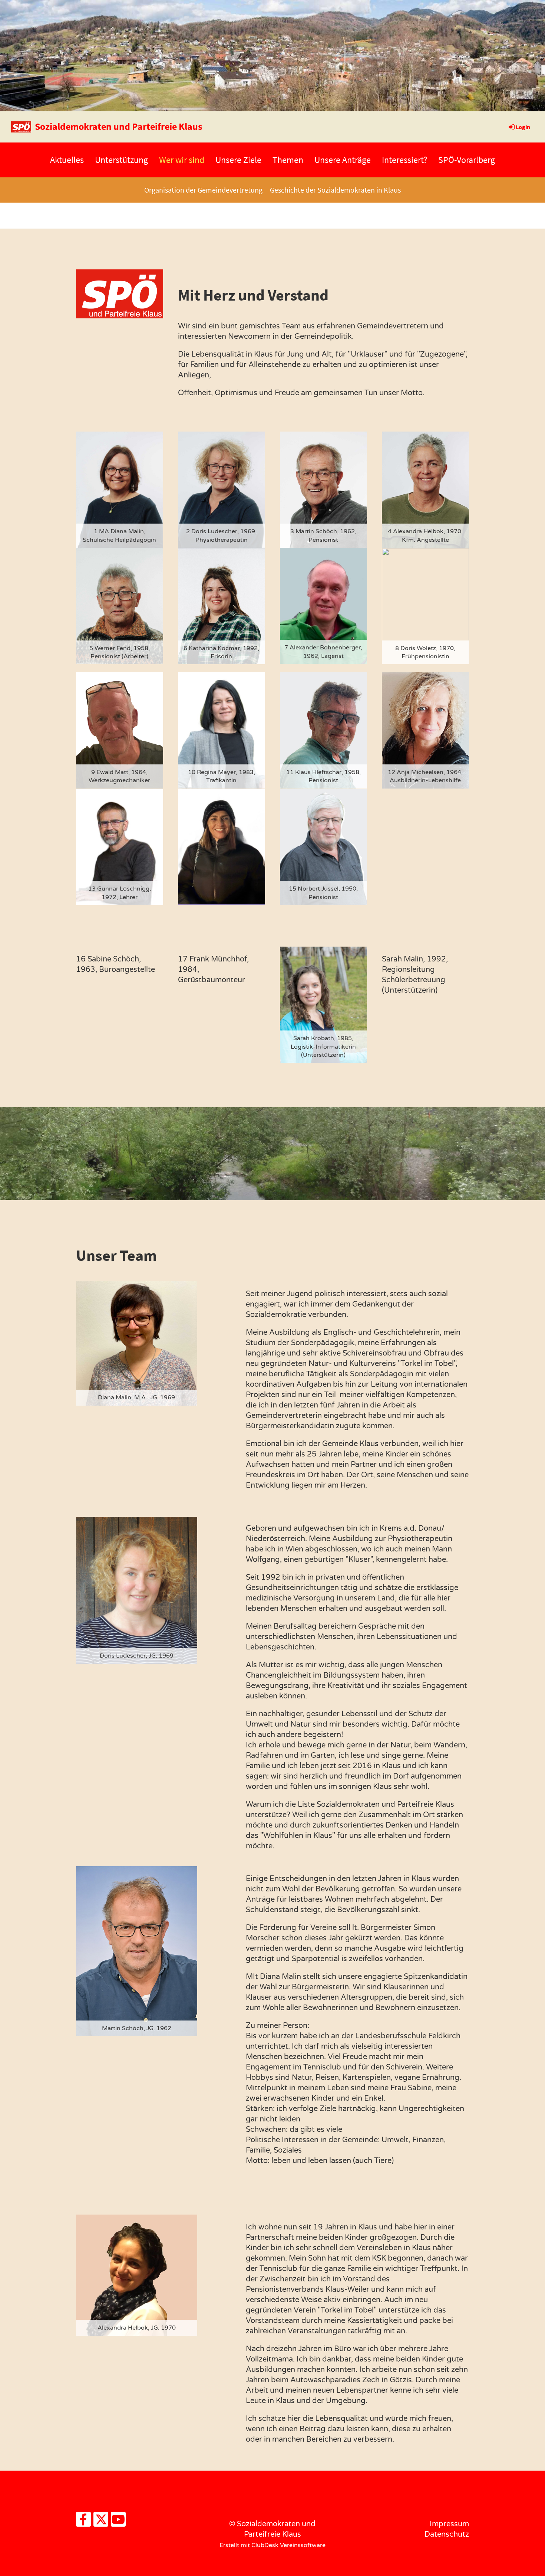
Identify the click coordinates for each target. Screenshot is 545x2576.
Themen (288, 160)
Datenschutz (447, 2534)
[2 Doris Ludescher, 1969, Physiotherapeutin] (222, 489)
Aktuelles (67, 160)
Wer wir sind (182, 160)
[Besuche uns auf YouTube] (118, 2522)
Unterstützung (121, 160)
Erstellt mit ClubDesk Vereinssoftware (272, 2545)
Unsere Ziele (238, 160)
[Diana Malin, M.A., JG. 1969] (137, 1343)
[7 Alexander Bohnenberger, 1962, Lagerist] (323, 606)
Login (523, 127)
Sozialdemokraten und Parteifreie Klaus (119, 126)
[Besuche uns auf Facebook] (83, 2522)
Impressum (449, 2524)
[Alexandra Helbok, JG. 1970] (137, 2275)
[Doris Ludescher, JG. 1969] (137, 1590)
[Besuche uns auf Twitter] (101, 2522)
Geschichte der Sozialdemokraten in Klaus (335, 190)
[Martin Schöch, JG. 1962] (137, 1951)
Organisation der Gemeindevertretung (203, 190)
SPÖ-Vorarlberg (467, 160)
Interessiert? (404, 160)
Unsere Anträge (343, 160)
